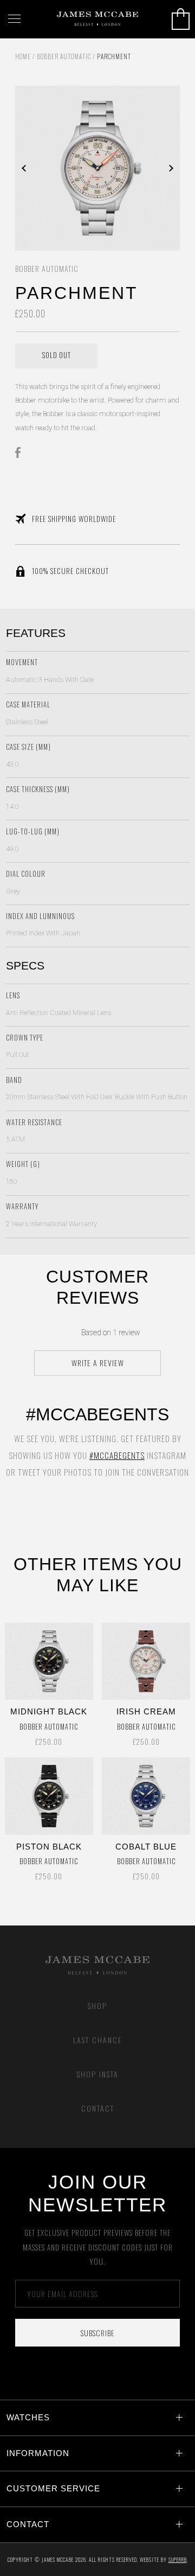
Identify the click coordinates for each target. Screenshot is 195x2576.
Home (23, 56)
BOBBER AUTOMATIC (64, 56)
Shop (97, 2006)
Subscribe (98, 2333)
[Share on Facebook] (21, 452)
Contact (98, 2108)
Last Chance (98, 2040)
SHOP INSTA (98, 2074)
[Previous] (56, 168)
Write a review (98, 1363)
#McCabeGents (117, 1455)
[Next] (139, 168)
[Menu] (14, 19)
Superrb (178, 2559)
